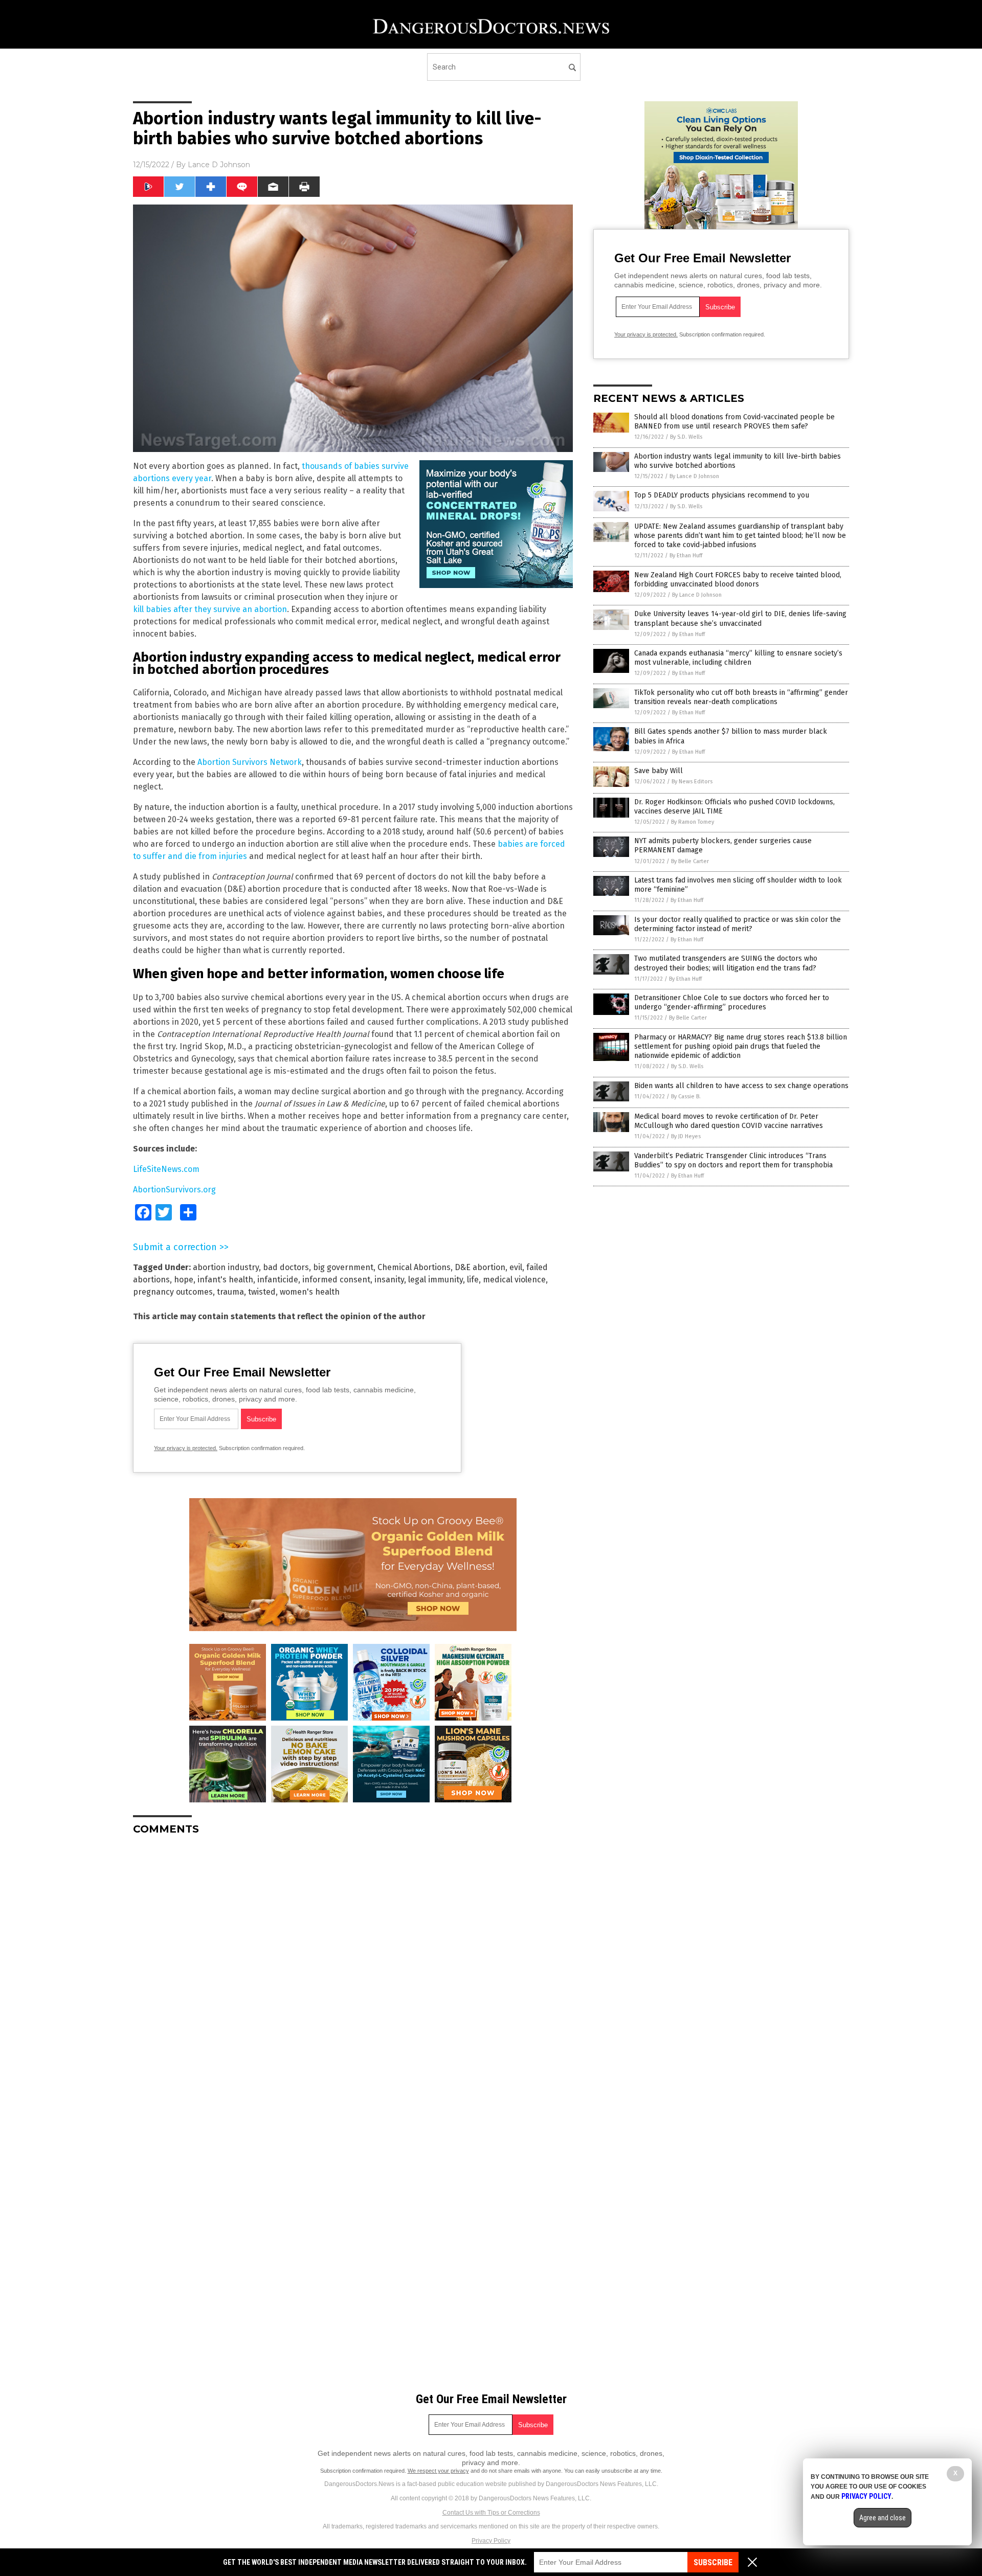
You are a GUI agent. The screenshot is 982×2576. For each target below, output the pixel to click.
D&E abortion (480, 1267)
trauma (230, 1292)
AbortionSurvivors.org (174, 1190)
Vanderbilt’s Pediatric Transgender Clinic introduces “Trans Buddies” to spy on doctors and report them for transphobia (733, 1160)
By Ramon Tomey (693, 822)
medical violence (514, 1280)
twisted (262, 1292)
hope (184, 1280)
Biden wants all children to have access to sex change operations (741, 1086)
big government (343, 1267)
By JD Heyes (686, 1136)
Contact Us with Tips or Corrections (491, 2513)
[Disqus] (353, 1971)
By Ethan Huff (686, 556)
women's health (310, 1292)
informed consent (336, 1280)
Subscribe (713, 2562)
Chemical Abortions (414, 1267)
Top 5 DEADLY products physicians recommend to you (722, 495)
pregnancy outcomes (173, 1292)
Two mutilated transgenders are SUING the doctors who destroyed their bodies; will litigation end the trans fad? (726, 963)
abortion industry (226, 1267)
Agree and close (883, 2518)
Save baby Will (659, 771)
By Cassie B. (686, 1097)
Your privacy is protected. (186, 1448)
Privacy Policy (491, 2541)
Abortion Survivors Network (250, 762)
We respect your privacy (438, 2471)
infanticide (278, 1280)
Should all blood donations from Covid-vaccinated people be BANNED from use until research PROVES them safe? (734, 422)
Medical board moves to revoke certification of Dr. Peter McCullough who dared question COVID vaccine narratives (729, 1121)
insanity (389, 1280)
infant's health (225, 1280)
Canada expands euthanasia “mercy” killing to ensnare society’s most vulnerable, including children (738, 658)
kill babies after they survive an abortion (210, 609)
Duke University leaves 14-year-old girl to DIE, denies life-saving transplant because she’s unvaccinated (740, 618)
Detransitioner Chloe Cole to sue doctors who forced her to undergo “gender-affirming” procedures (732, 1002)
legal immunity (436, 1280)
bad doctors (286, 1267)
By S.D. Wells (686, 437)
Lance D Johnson (219, 165)
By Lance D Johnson (694, 476)
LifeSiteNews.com (166, 1169)
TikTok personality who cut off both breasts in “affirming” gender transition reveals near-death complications (741, 697)
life (473, 1280)
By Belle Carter (690, 861)
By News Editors (692, 782)
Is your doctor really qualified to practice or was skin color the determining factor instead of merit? (738, 924)
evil (516, 1267)
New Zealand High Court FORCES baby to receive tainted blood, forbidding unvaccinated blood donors (738, 580)
